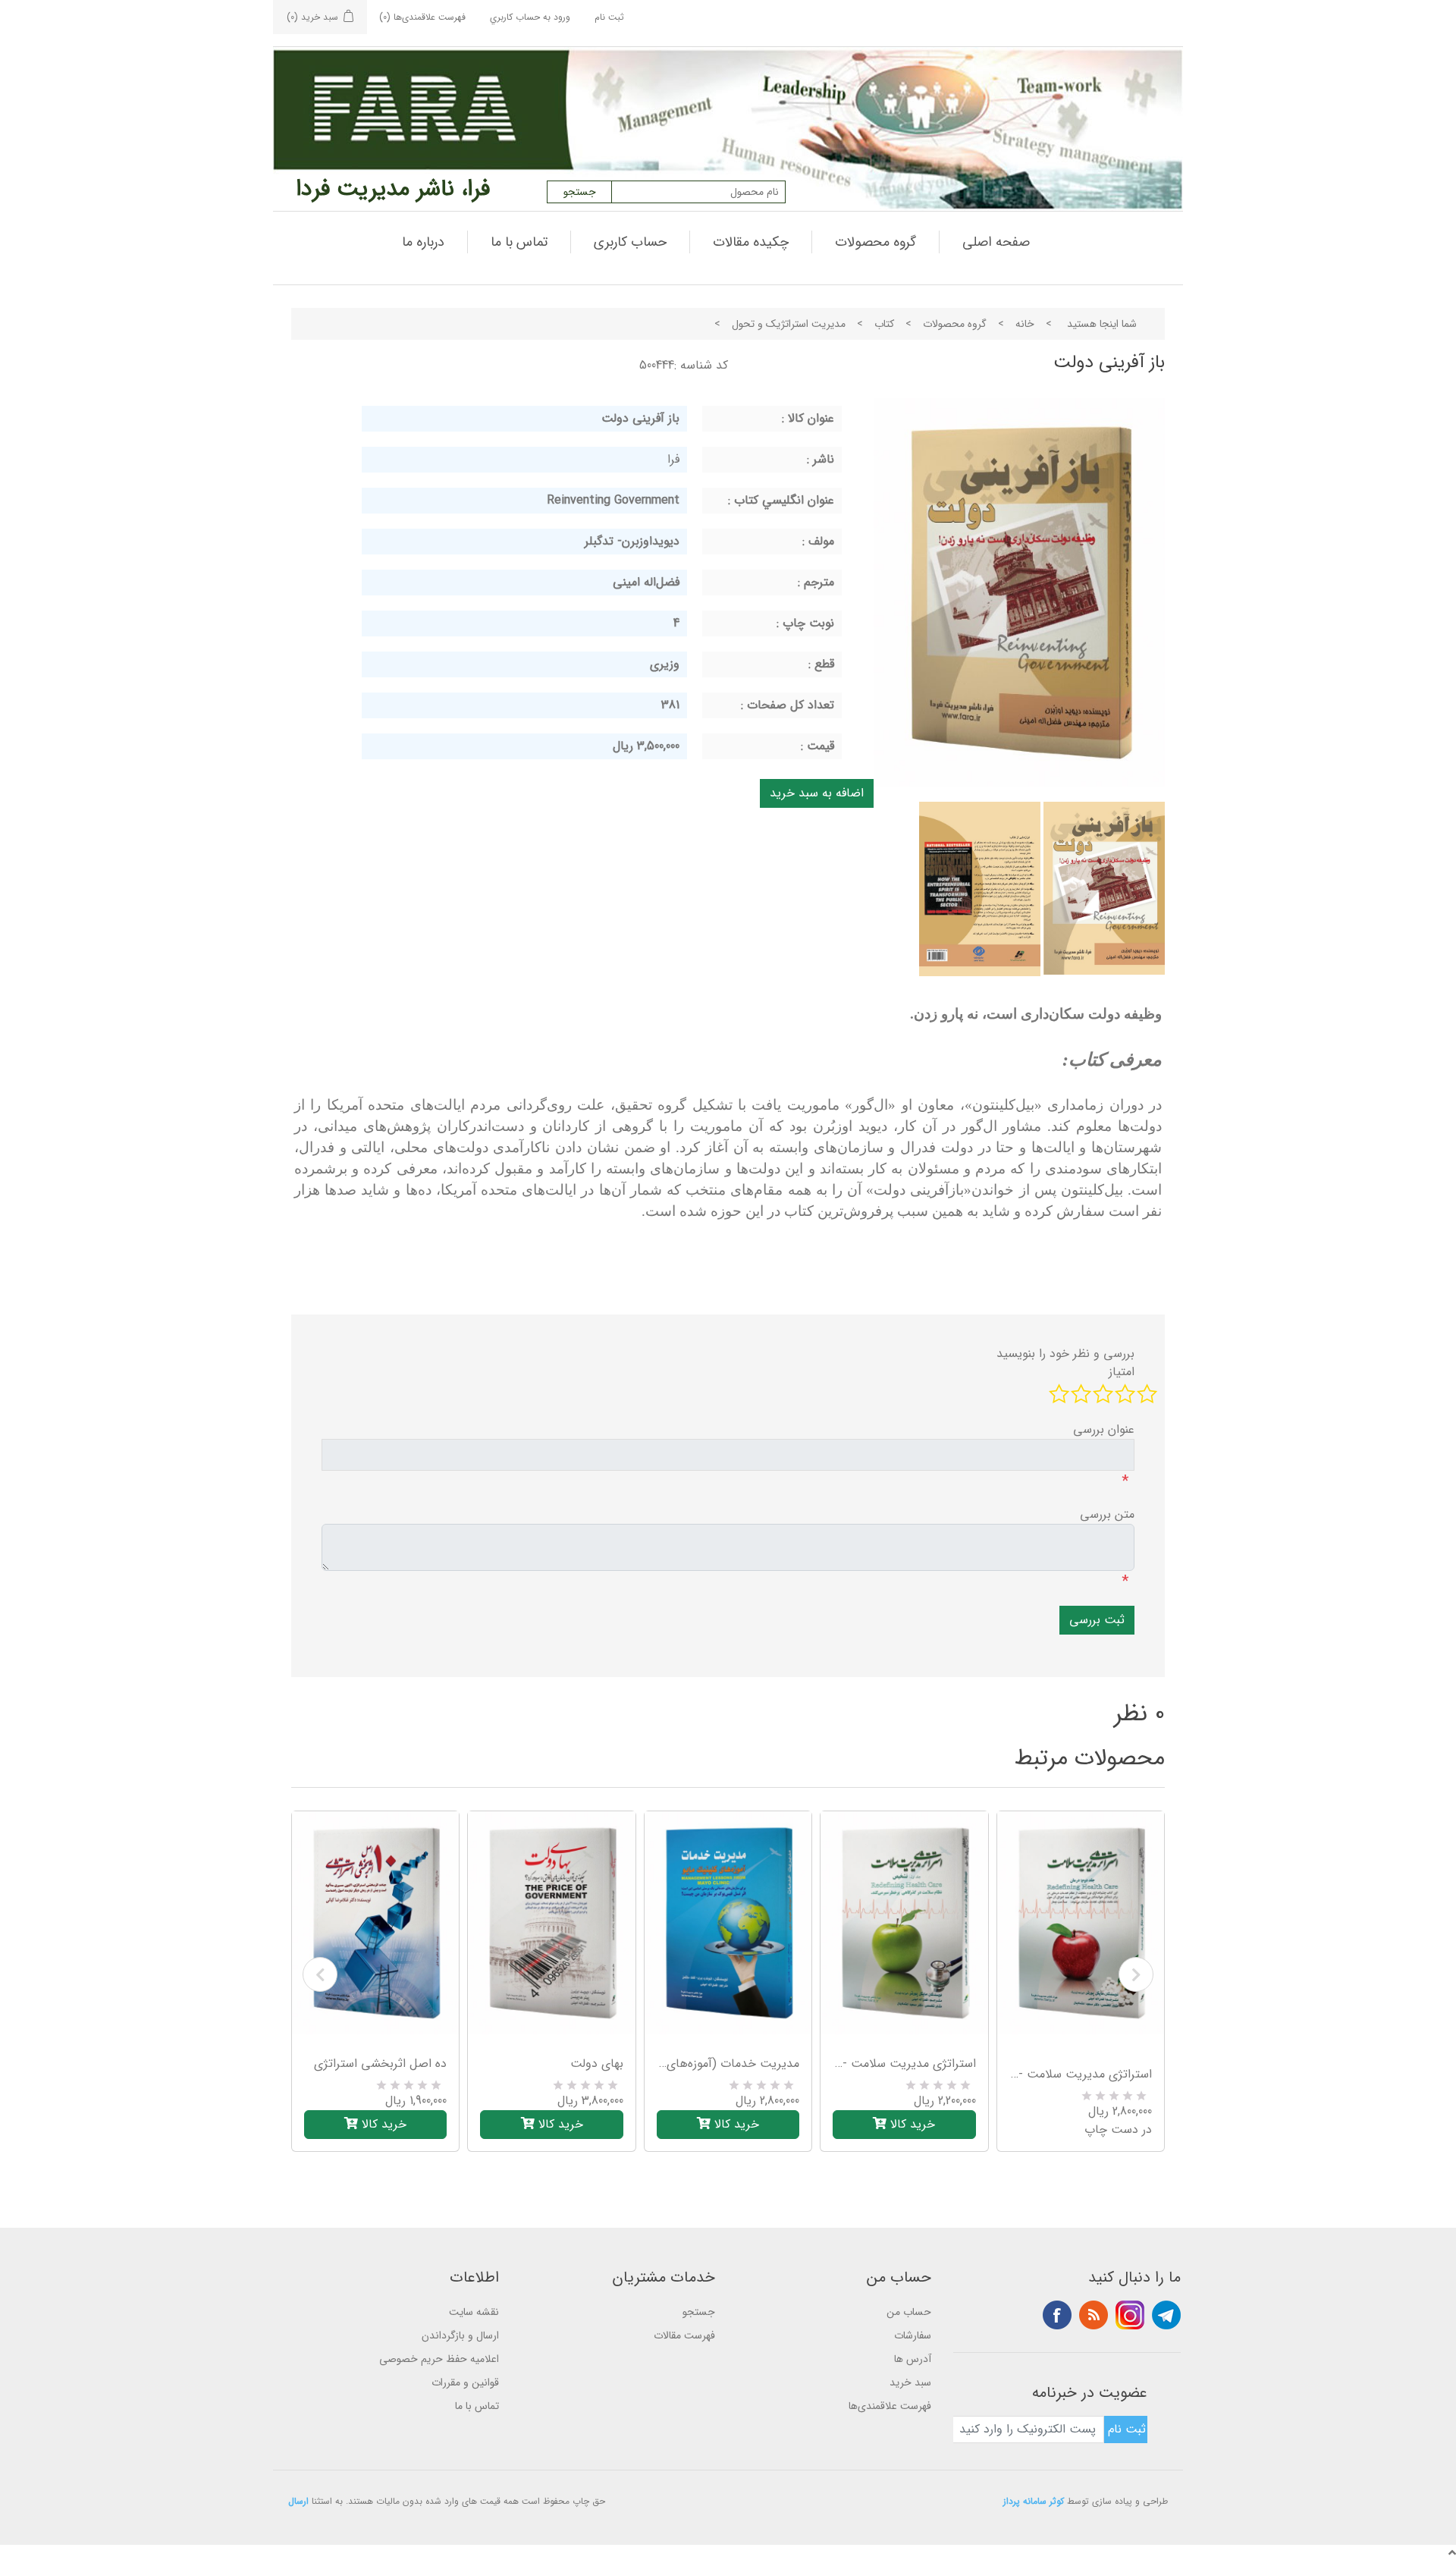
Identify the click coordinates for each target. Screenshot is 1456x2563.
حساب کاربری (630, 242)
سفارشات (913, 2335)
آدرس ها (913, 2359)
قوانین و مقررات (465, 2382)
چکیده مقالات (751, 242)
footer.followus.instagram (1130, 2315)
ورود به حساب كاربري (530, 17)
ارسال (298, 2501)
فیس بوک (1057, 2315)
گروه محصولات (875, 242)
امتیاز (1122, 1372)
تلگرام (1166, 2315)
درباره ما (423, 242)
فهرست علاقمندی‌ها (890, 2406)
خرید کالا (382, 2124)
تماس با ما (519, 242)
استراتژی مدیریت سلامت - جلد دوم (1081, 2075)
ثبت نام (609, 17)
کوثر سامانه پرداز (1034, 2501)
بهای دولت (596, 2064)
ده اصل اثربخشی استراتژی (380, 2064)
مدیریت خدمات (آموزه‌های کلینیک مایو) (728, 2064)
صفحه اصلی (996, 242)
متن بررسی (1107, 1515)
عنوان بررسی (1104, 1430)
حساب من (909, 2312)
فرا (673, 459)
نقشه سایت (474, 2312)
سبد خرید (910, 2382)
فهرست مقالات (684, 2335)
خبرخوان (1094, 2315)
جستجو (699, 2312)
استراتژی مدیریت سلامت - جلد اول (904, 2064)
